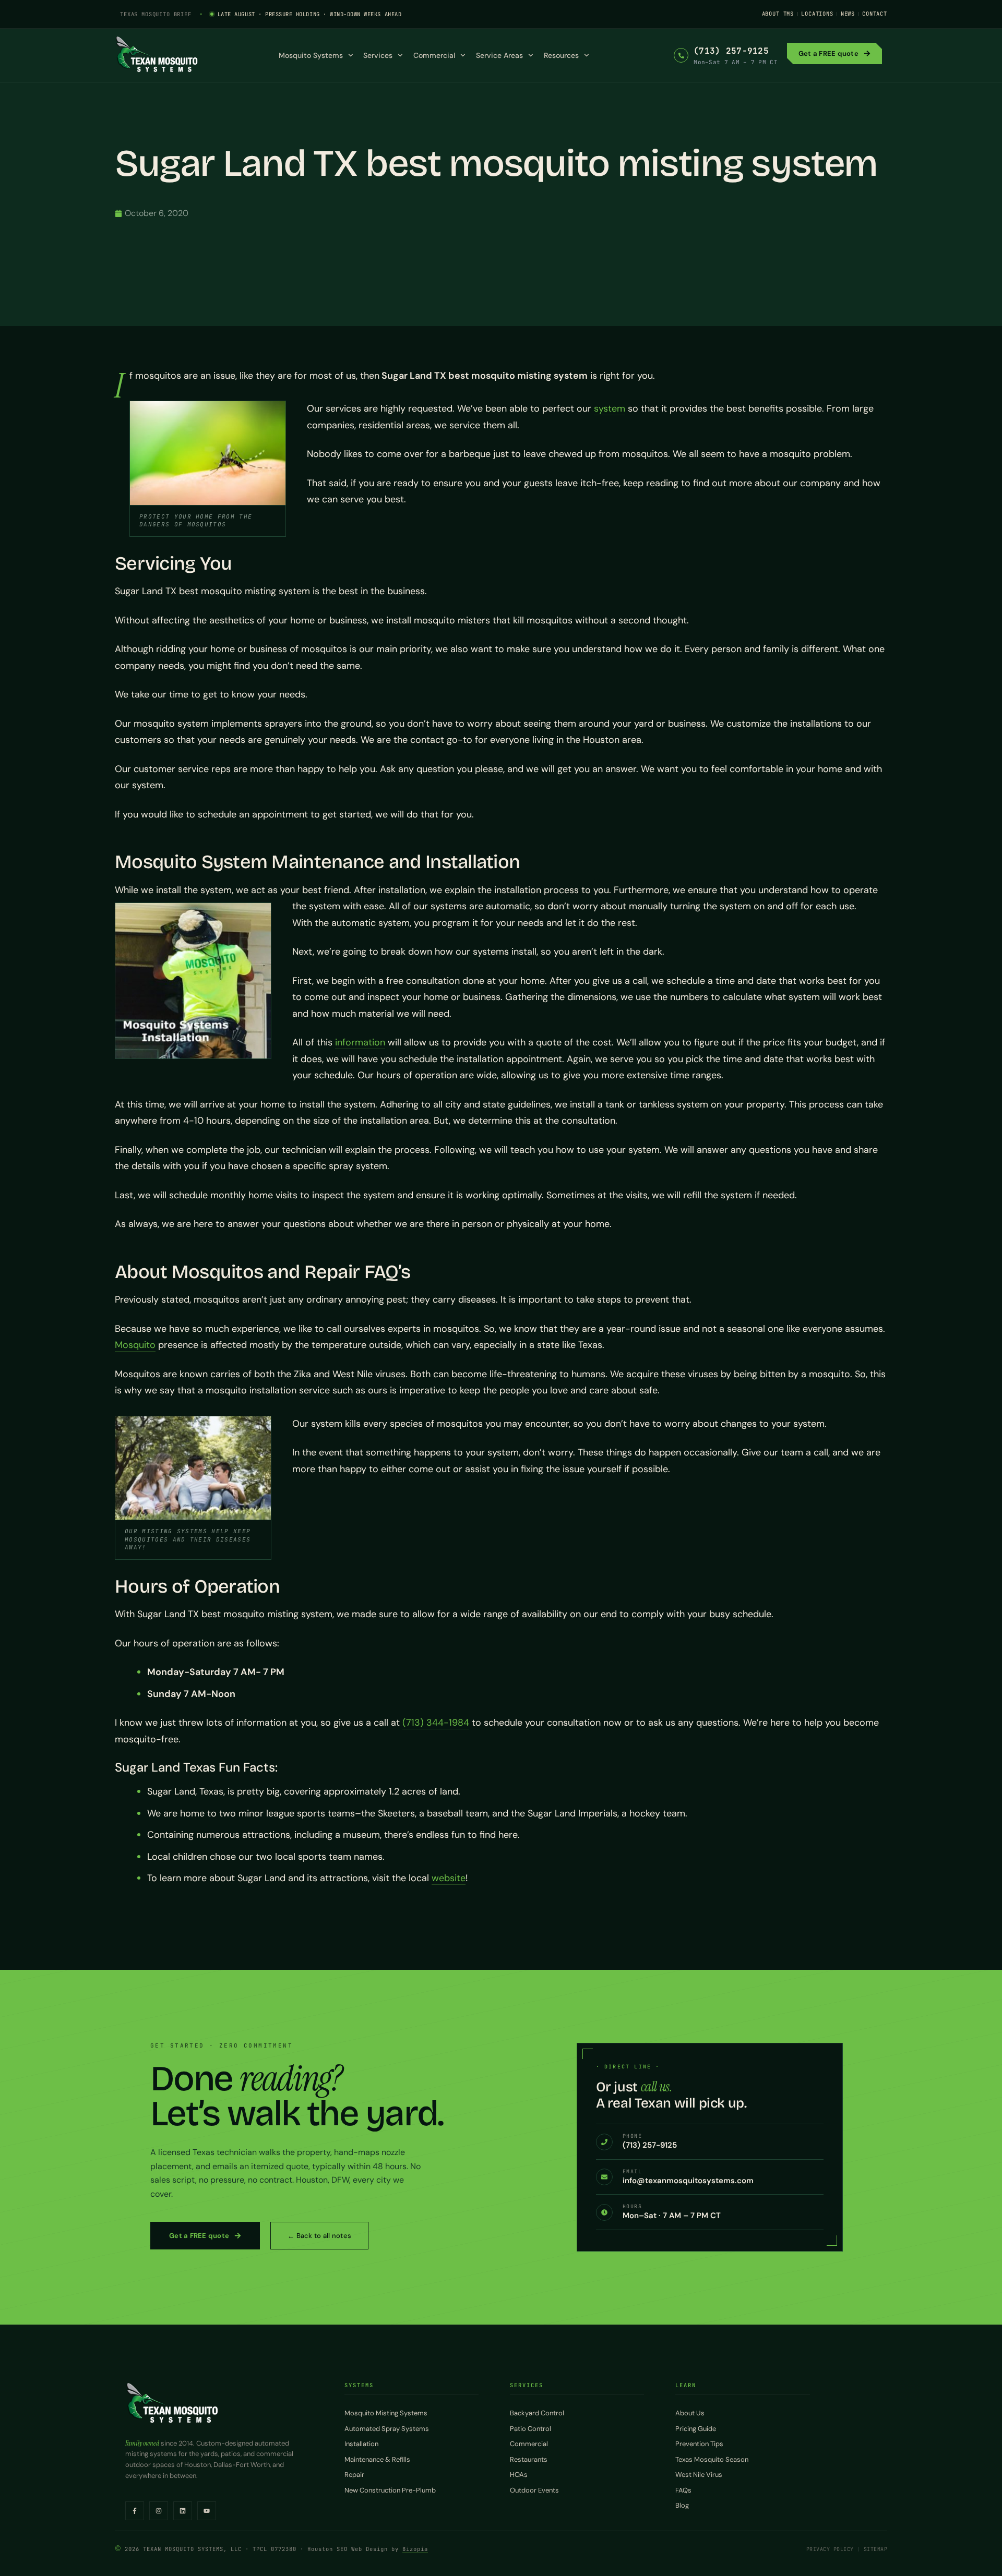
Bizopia (415, 2549)
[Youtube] (207, 2511)
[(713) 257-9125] (681, 55)
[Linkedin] (183, 2511)
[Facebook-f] (135, 2511)
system (610, 408)
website (449, 1878)
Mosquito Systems (311, 55)
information (360, 1042)
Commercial (434, 55)
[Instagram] (159, 2511)
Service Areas (499, 55)
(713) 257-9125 (731, 51)
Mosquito (135, 1345)
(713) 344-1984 (436, 1723)
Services (378, 55)
